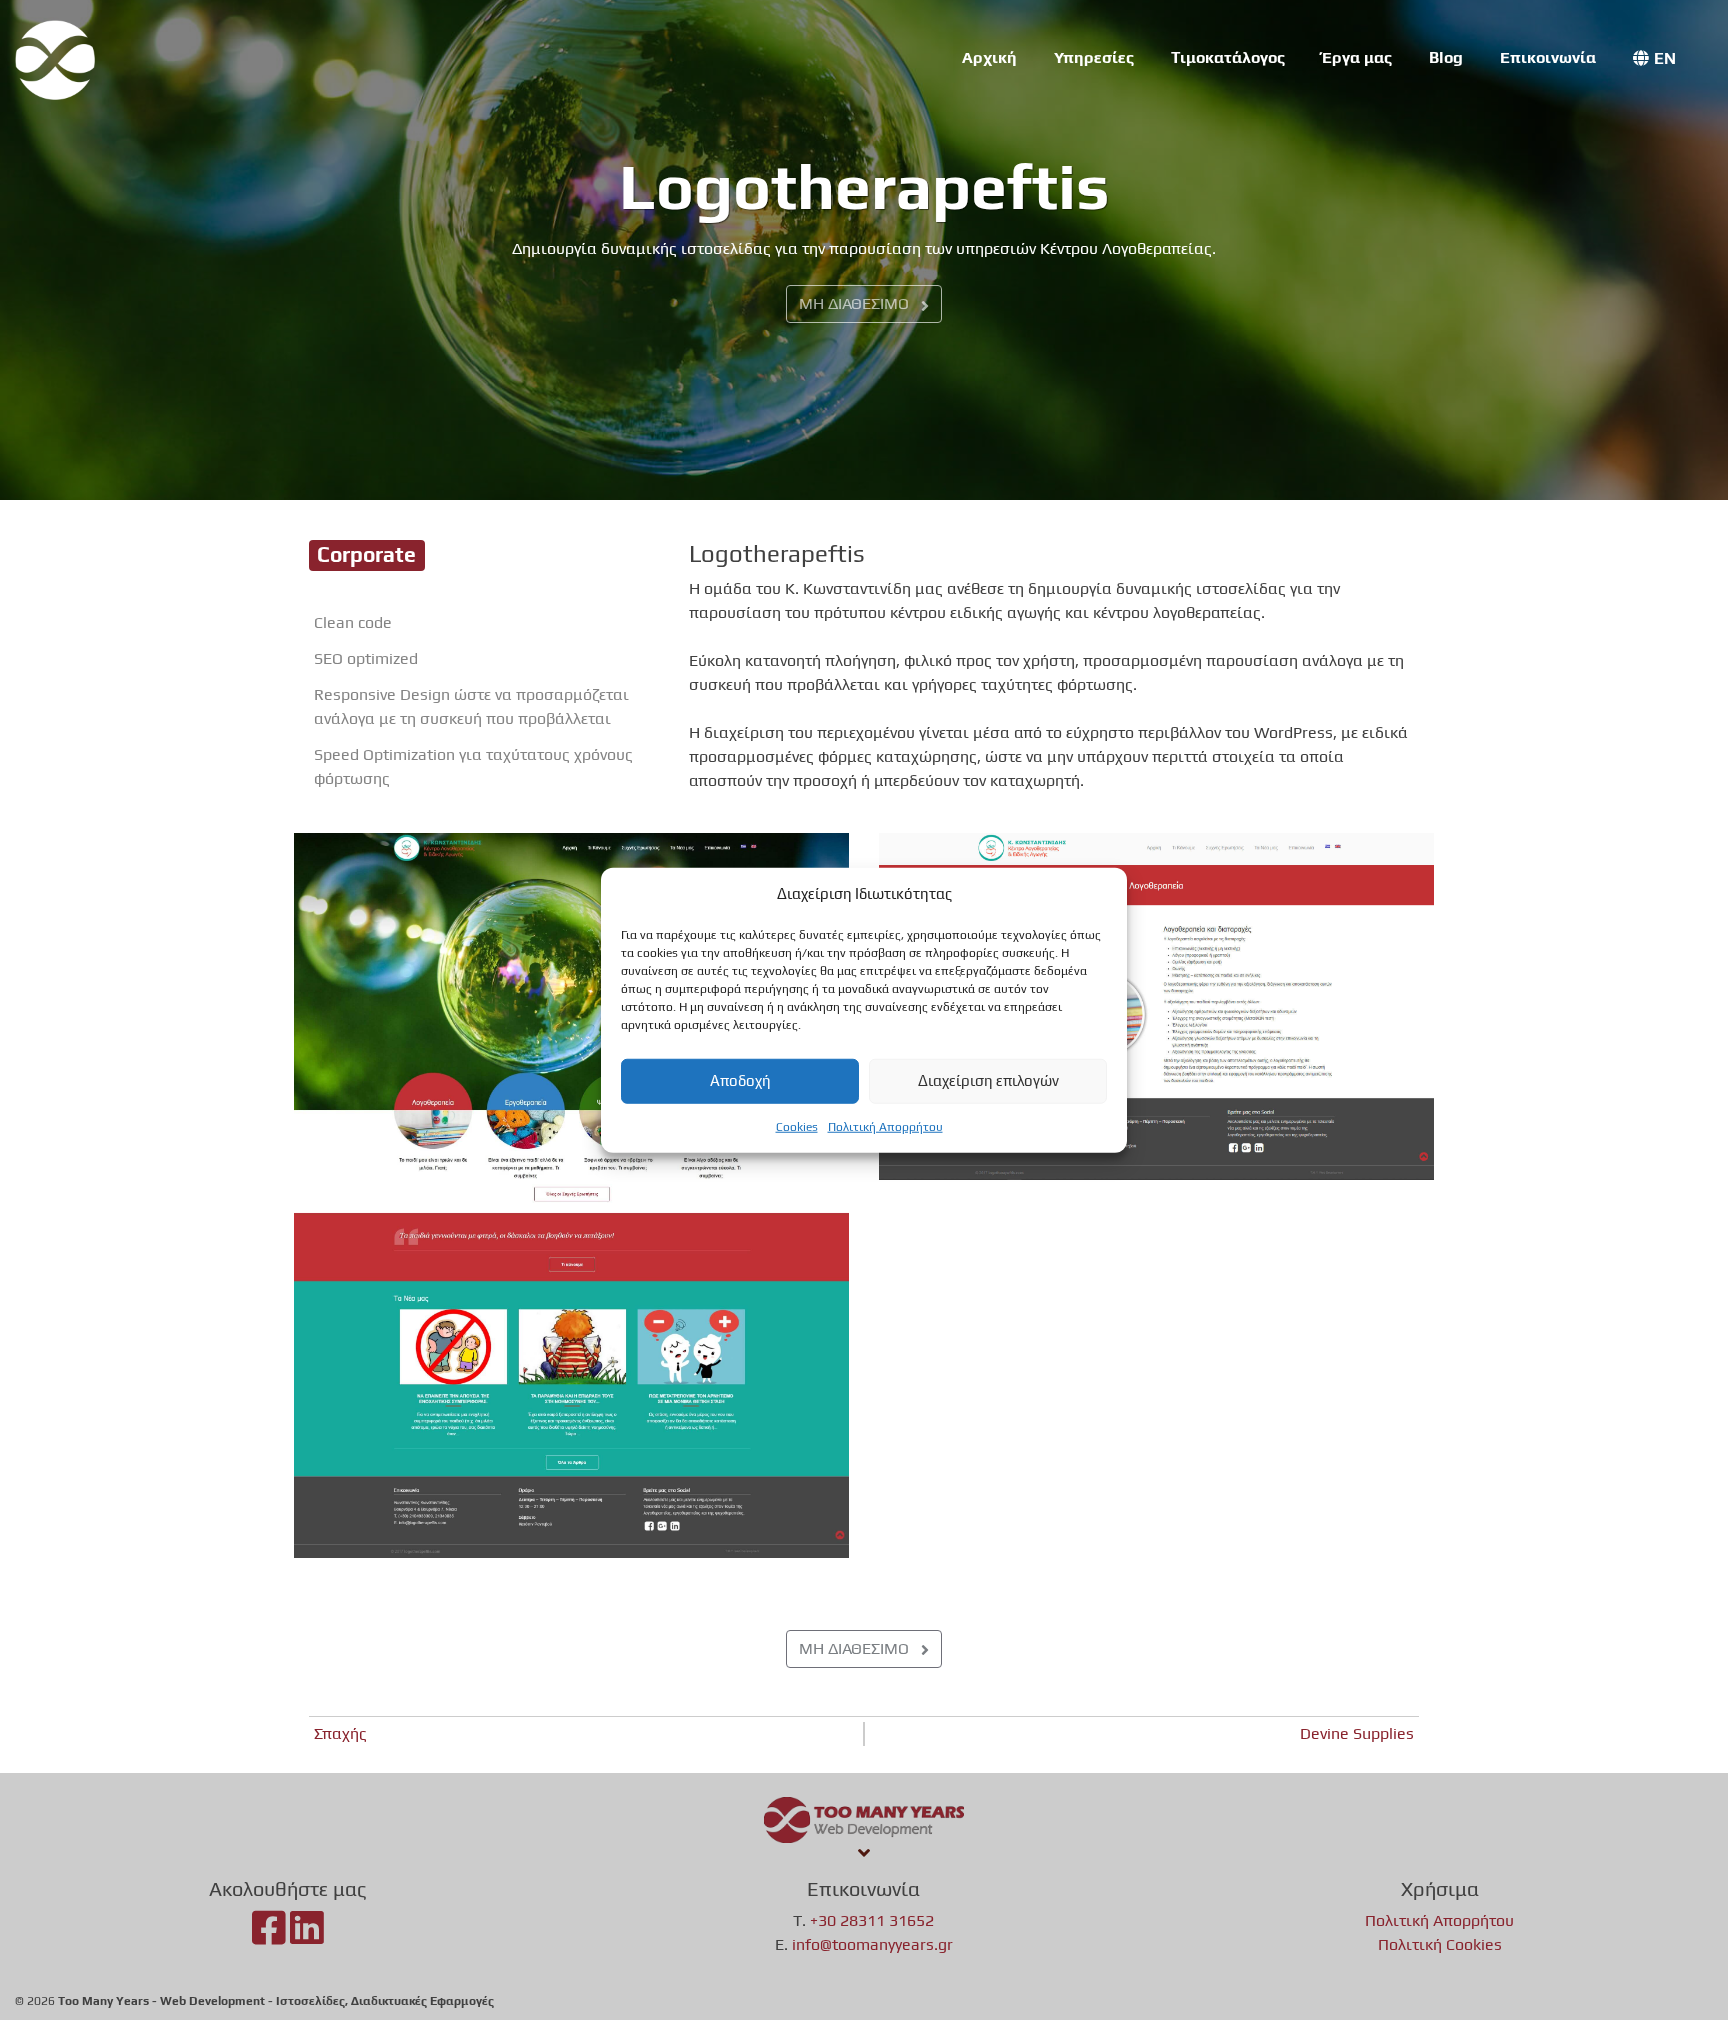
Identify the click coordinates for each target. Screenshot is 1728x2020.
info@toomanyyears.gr (872, 1944)
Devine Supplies (1357, 1733)
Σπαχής (340, 1733)
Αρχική (989, 57)
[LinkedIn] (307, 1936)
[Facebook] (269, 1936)
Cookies (797, 1126)
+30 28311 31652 (872, 1920)
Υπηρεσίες (1094, 57)
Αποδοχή (740, 1080)
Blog (1446, 57)
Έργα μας (1357, 57)
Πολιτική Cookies (1440, 1944)
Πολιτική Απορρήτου (885, 1126)
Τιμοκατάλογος (1228, 57)
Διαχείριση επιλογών (988, 1080)
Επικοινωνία (1548, 57)
